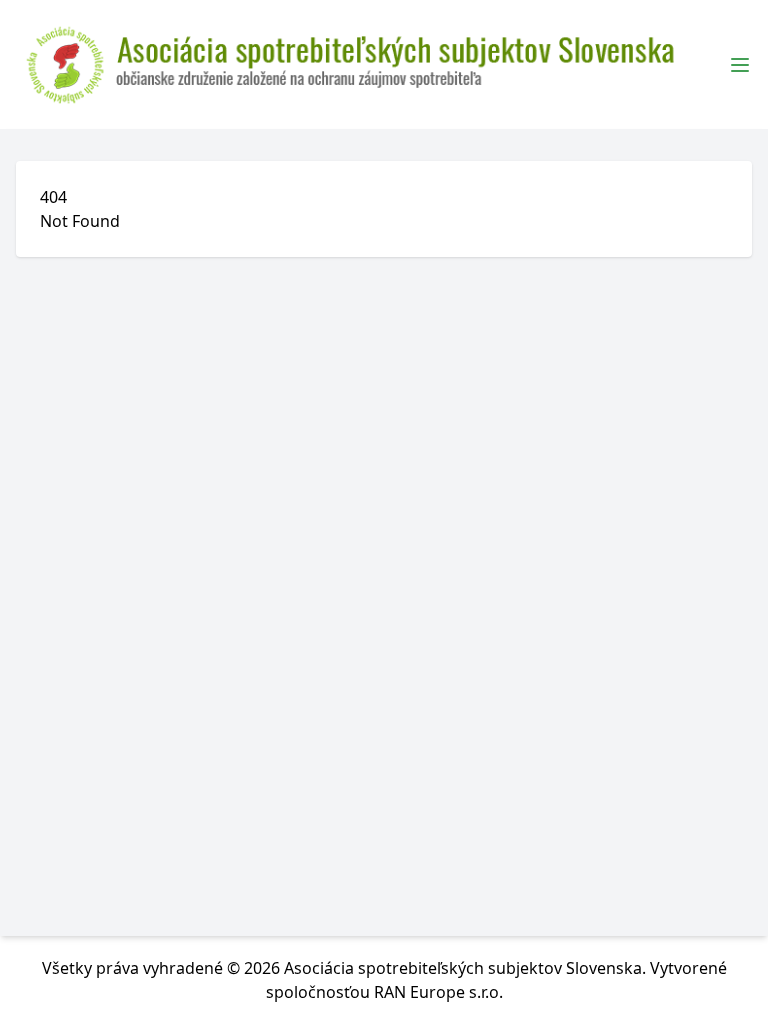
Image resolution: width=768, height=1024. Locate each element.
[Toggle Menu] (740, 65)
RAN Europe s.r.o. (438, 992)
